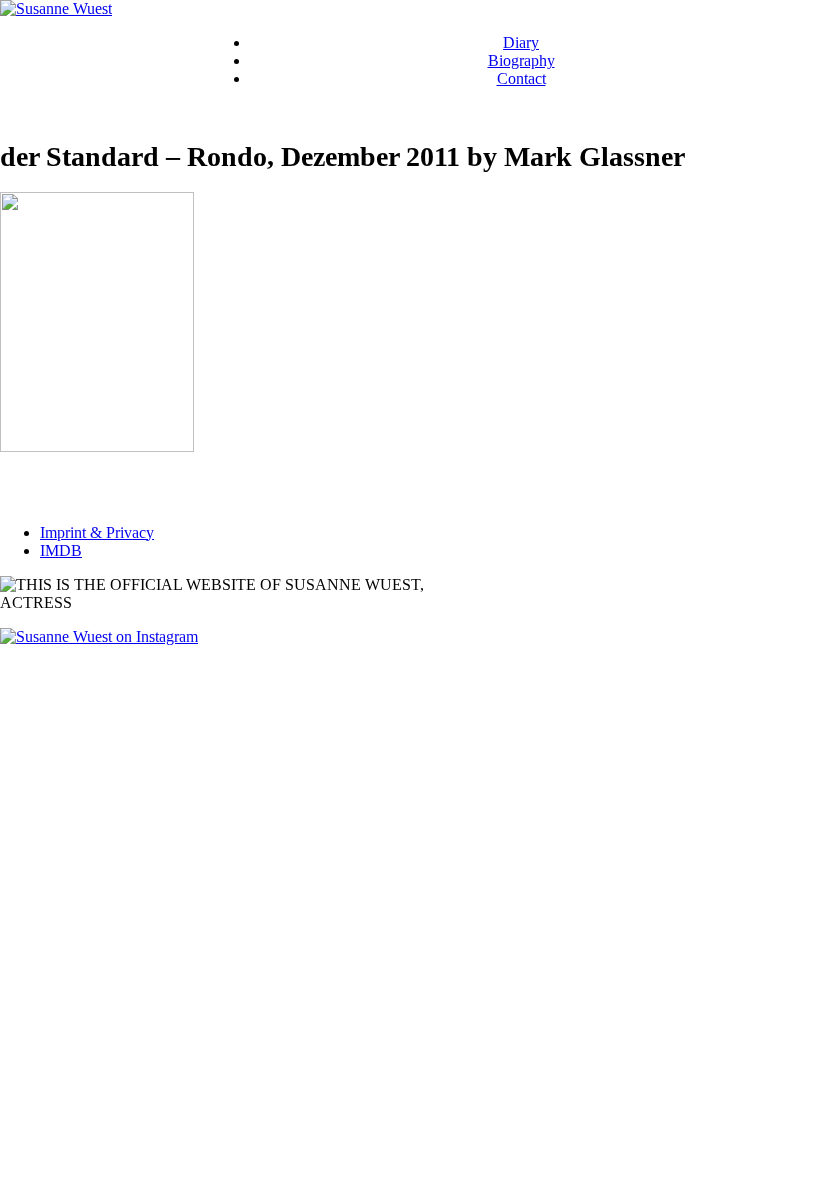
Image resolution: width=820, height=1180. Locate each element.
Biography (521, 60)
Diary (521, 42)
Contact (521, 78)
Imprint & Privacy (97, 532)
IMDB (61, 550)
